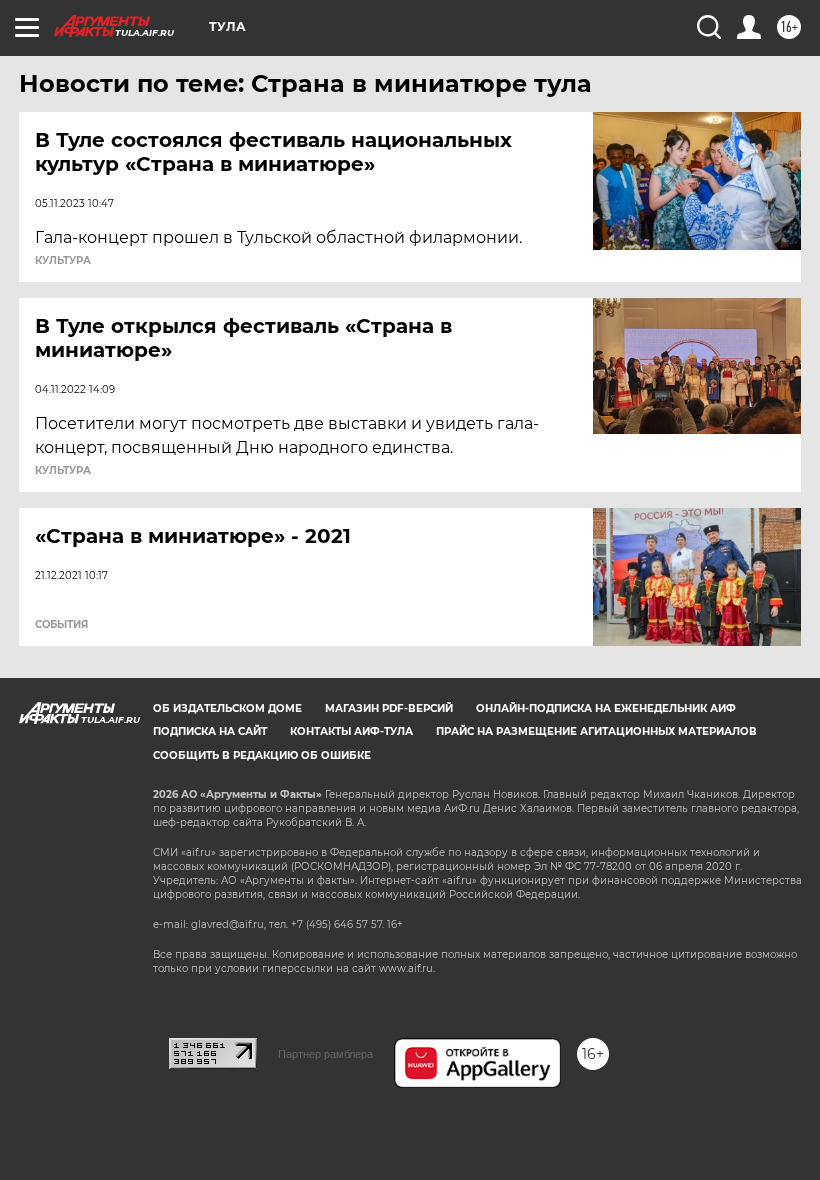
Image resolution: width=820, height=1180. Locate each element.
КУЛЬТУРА (63, 261)
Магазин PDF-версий (389, 708)
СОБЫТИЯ (61, 625)
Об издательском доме (227, 708)
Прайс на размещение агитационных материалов (596, 731)
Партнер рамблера (325, 1054)
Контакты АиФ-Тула (351, 731)
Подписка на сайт (210, 731)
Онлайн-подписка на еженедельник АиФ (606, 708)
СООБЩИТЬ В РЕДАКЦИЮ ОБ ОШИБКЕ (262, 755)
